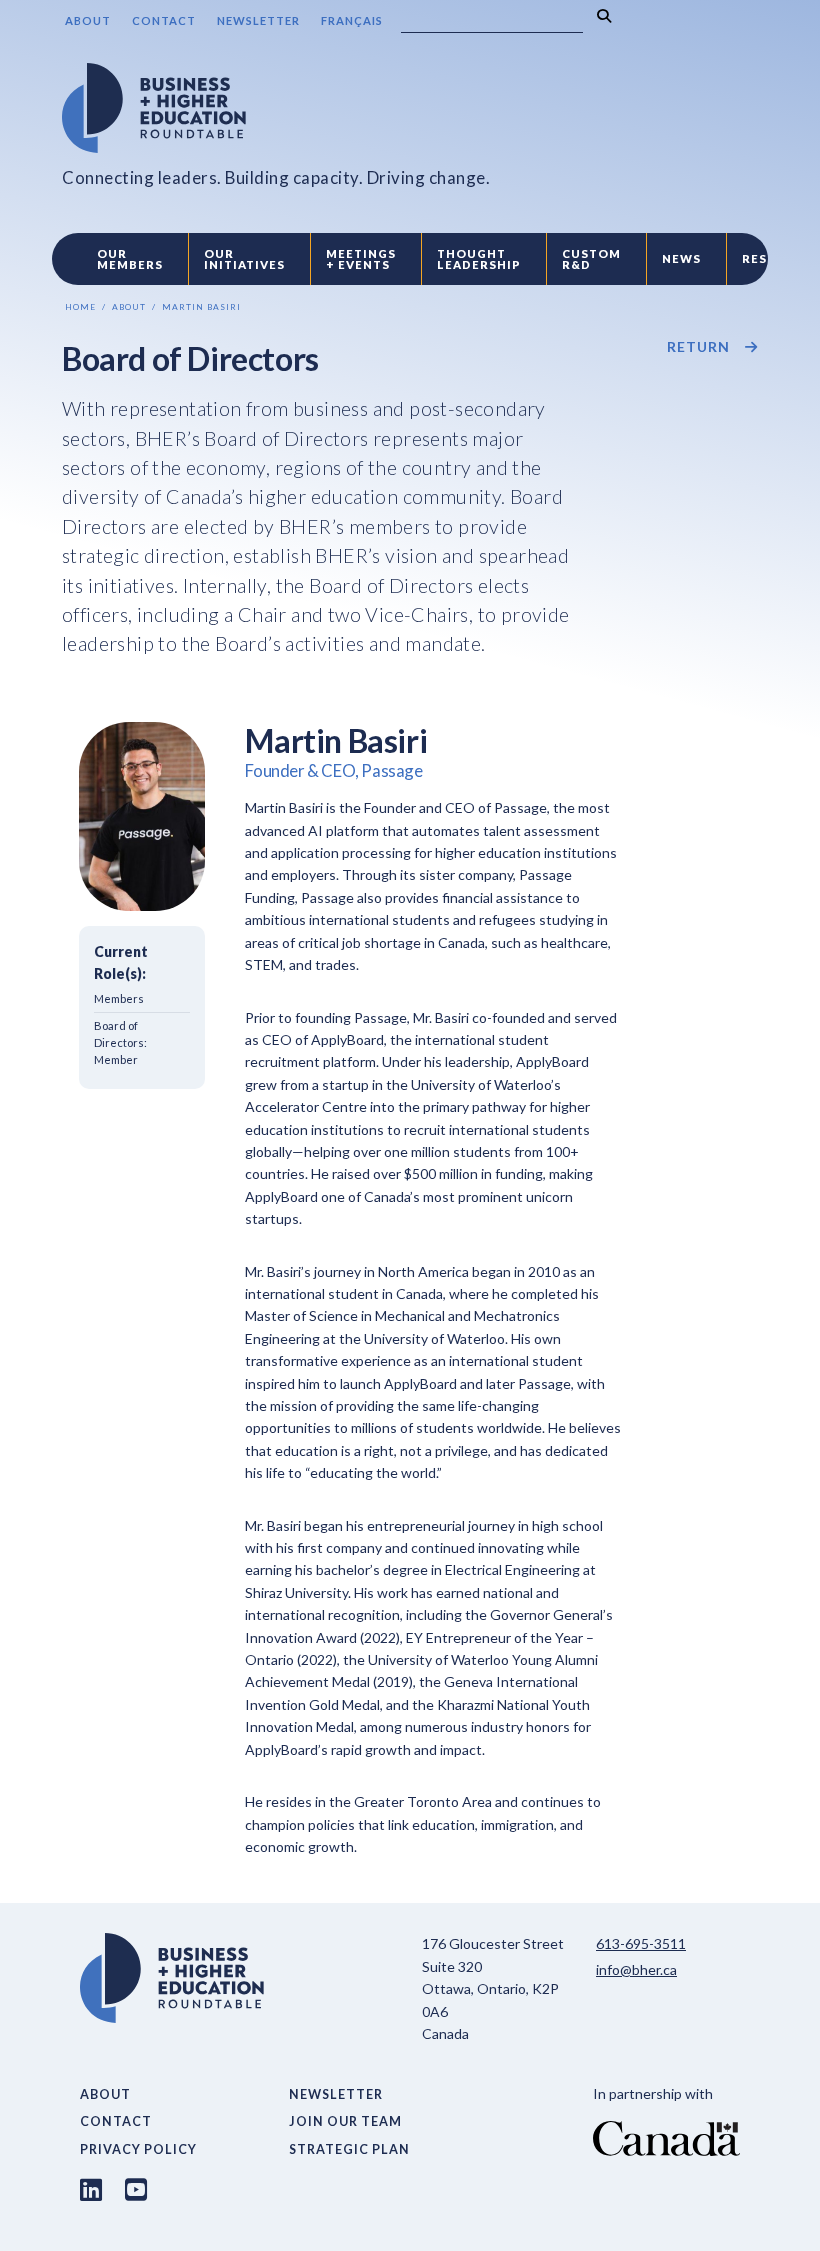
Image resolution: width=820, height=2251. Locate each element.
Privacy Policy (138, 2149)
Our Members (130, 259)
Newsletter (258, 20)
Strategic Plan (349, 2149)
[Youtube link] (136, 2189)
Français (352, 20)
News (681, 258)
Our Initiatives (244, 259)
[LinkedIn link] (91, 2189)
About (88, 20)
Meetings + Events (361, 259)
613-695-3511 (641, 1943)
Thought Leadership (479, 259)
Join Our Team (345, 2121)
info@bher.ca (636, 1969)
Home (80, 307)
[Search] (604, 16)
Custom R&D (591, 259)
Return (698, 347)
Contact (164, 20)
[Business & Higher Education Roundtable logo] (276, 108)
